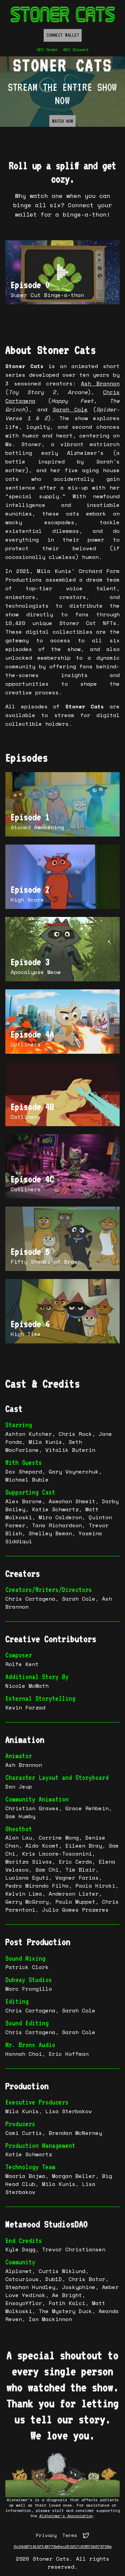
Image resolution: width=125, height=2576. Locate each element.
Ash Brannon (100, 383)
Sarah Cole (70, 409)
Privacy (46, 2535)
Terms (70, 2535)
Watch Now (62, 121)
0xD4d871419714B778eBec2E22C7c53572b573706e (63, 2547)
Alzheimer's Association (66, 2516)
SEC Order (47, 50)
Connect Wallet (63, 35)
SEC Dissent (76, 50)
